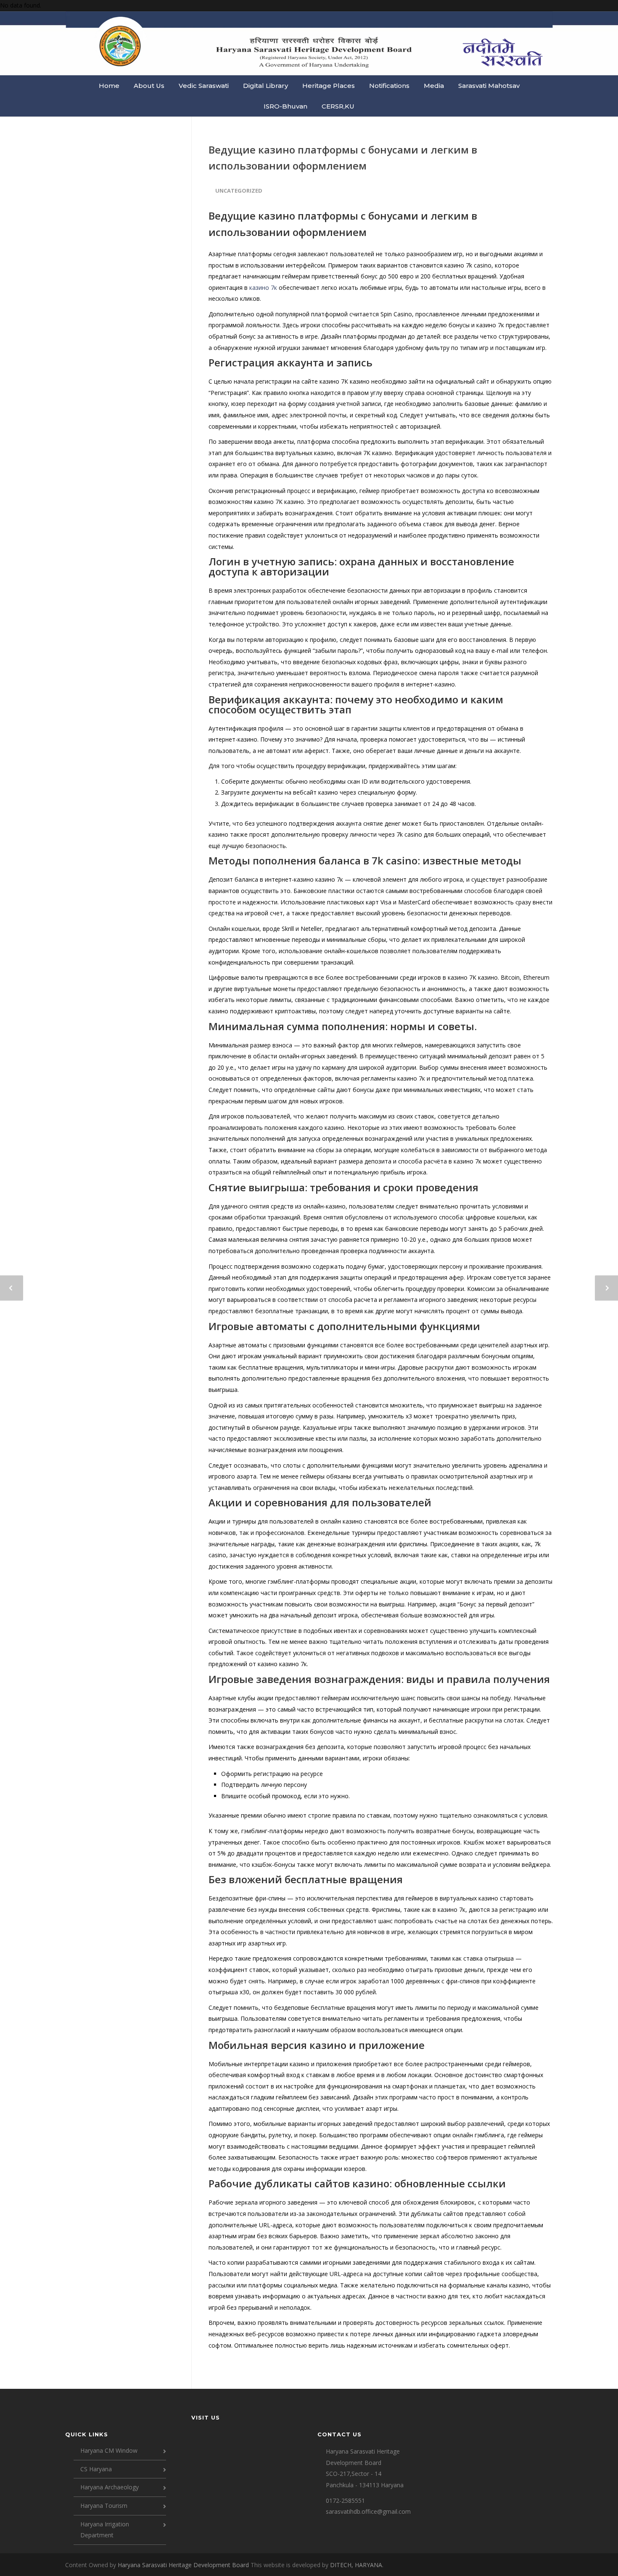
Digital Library (265, 86)
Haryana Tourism (104, 2506)
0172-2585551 (345, 2500)
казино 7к (263, 288)
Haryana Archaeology (110, 2487)
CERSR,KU (338, 106)
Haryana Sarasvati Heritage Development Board (184, 2565)
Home (109, 86)
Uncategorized (239, 191)
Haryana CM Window (109, 2450)
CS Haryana (96, 2469)
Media (434, 86)
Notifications (389, 86)
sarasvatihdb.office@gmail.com (368, 2511)
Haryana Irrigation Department (105, 2530)
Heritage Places (329, 86)
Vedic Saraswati (204, 86)
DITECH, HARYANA (356, 2565)
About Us (149, 86)
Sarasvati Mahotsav (489, 86)
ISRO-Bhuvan (285, 106)
